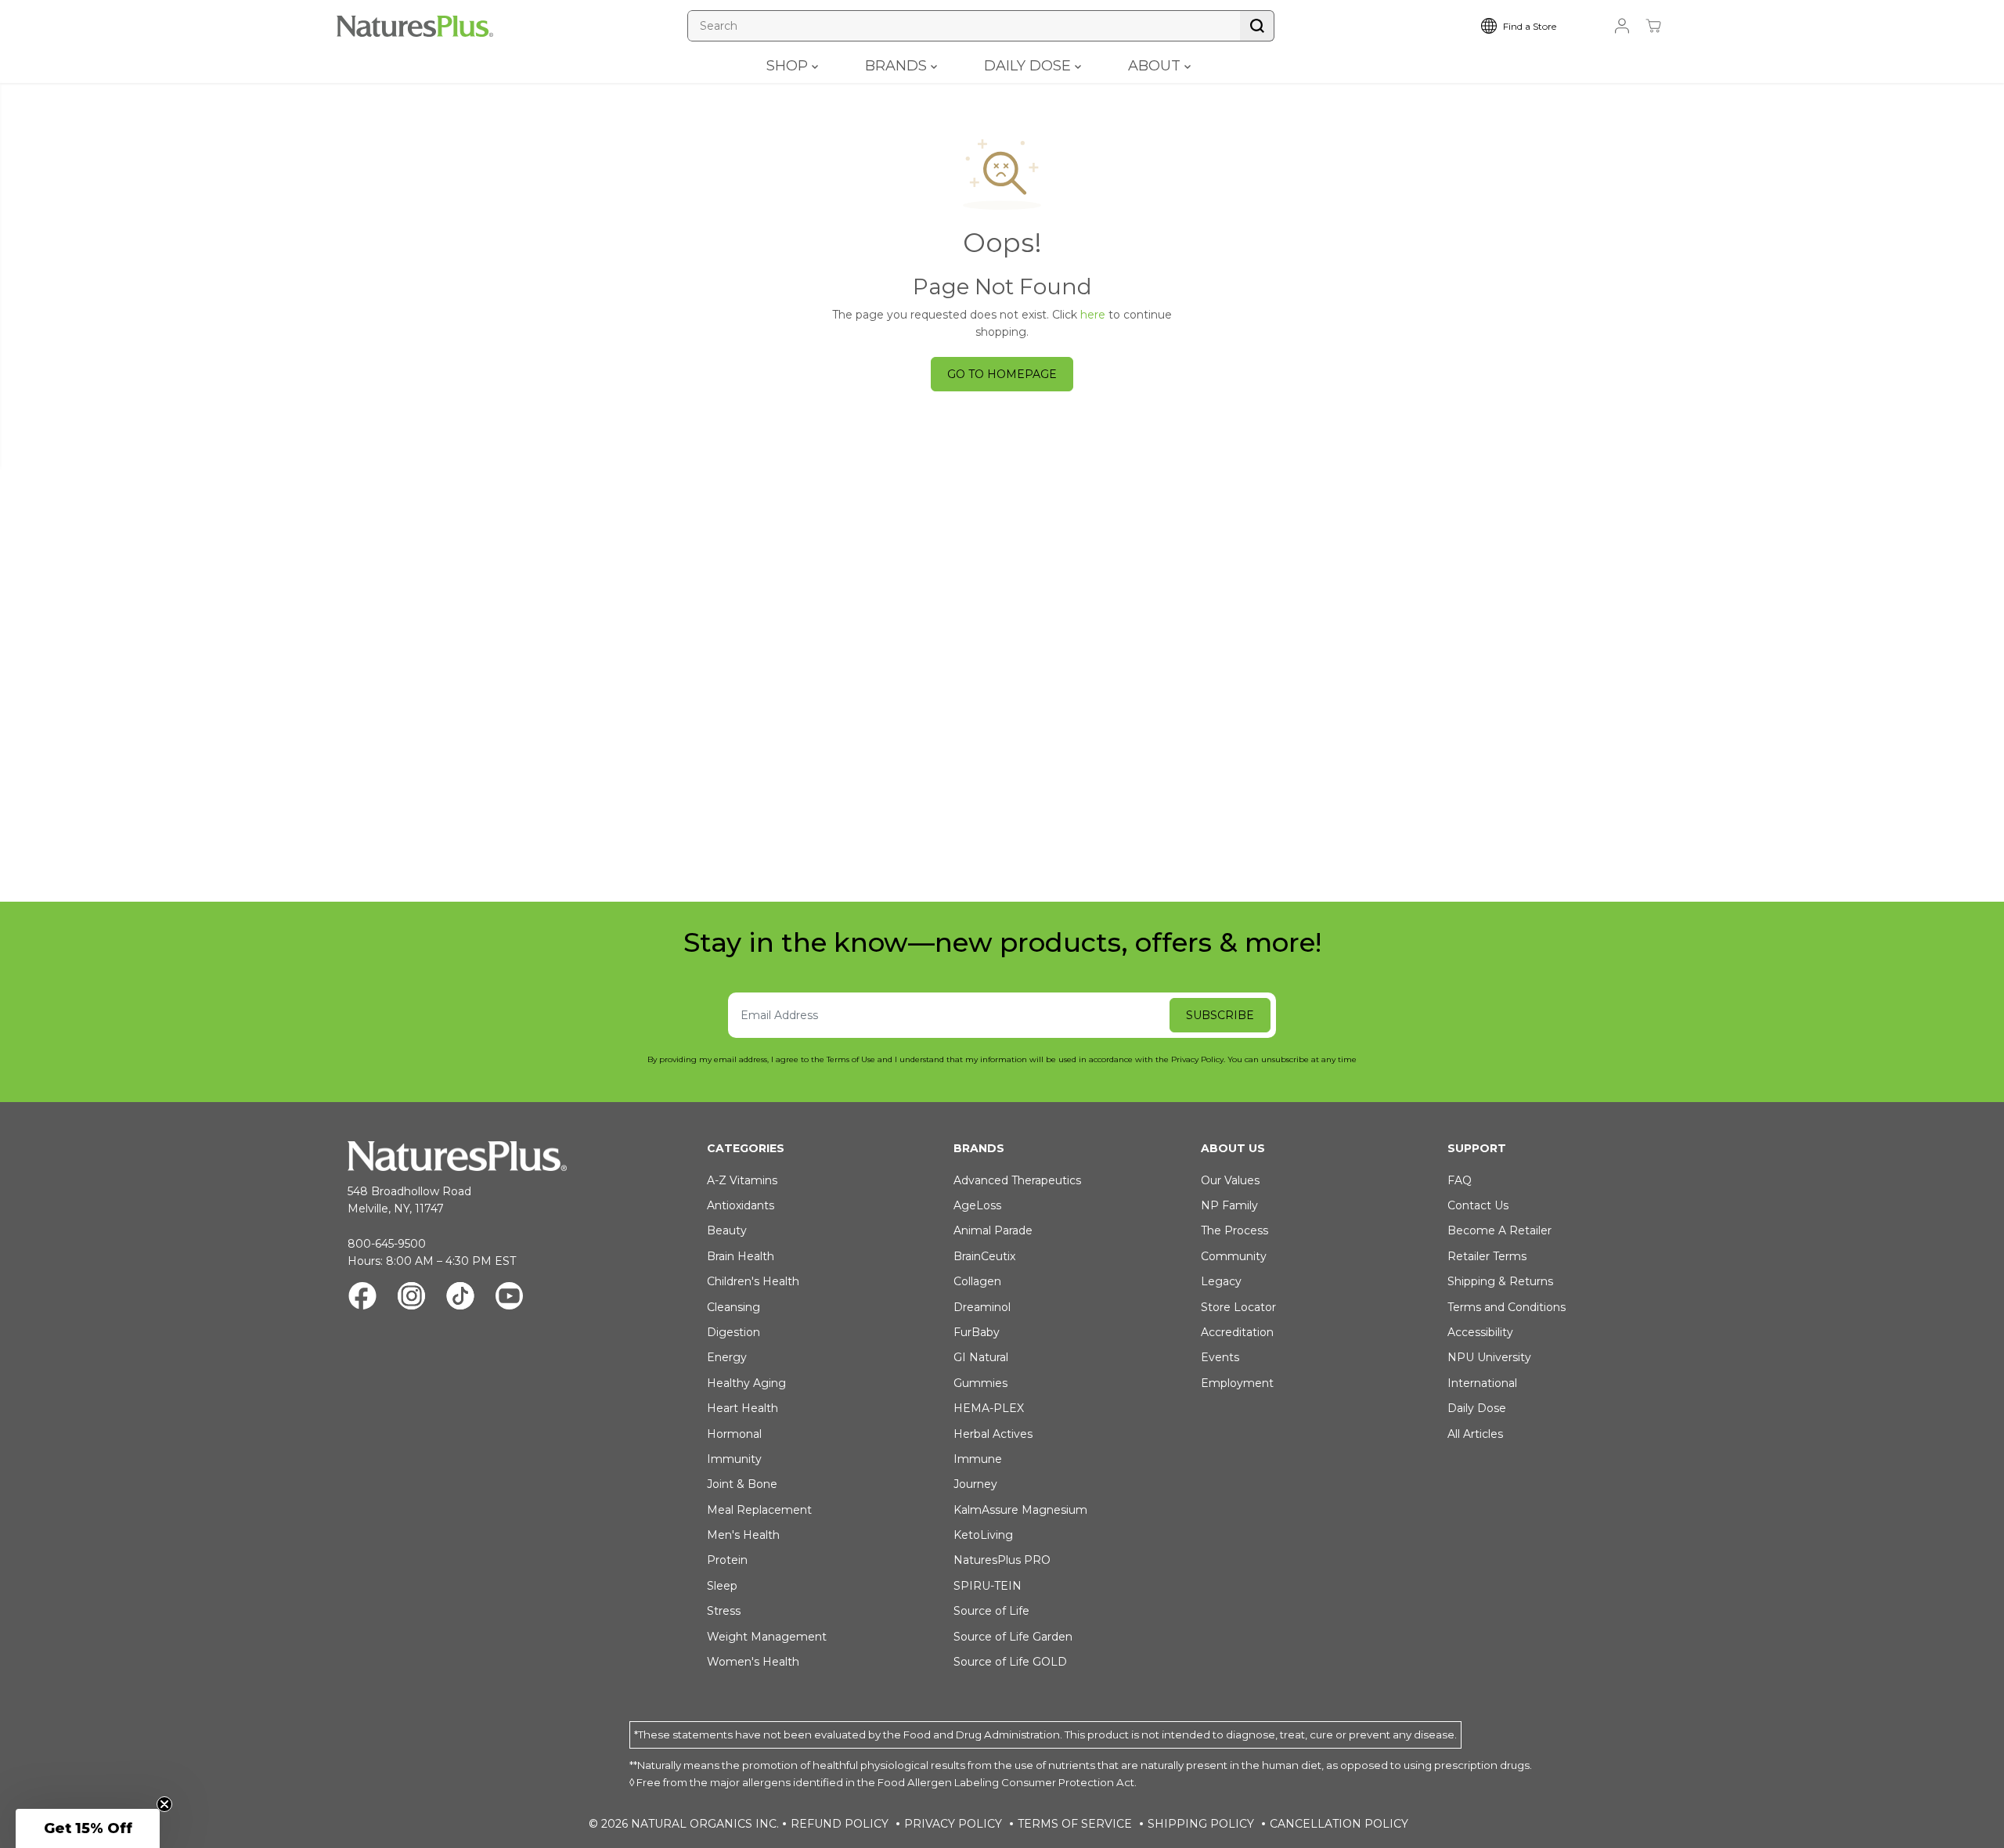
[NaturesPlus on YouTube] (509, 1298)
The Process (1234, 1230)
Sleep (722, 1586)
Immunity (734, 1459)
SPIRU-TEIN (988, 1586)
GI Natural (981, 1357)
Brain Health (741, 1256)
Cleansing (733, 1307)
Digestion (733, 1332)
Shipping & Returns (1500, 1281)
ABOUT (1156, 66)
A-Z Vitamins (742, 1180)
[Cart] (1653, 26)
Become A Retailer (1499, 1230)
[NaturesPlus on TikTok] (460, 1298)
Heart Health (742, 1408)
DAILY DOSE (1029, 66)
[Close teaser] (164, 1804)
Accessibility (1480, 1332)
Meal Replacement (759, 1510)
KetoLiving (983, 1535)
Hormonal (734, 1434)
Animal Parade (993, 1230)
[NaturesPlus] (415, 26)
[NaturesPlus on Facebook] (362, 1298)
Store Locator (1238, 1307)
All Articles (1475, 1434)
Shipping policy (1201, 1824)
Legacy (1221, 1281)
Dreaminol (982, 1307)
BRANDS (898, 66)
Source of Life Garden (1013, 1637)
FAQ (1460, 1180)
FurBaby (977, 1332)
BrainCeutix (984, 1256)
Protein (727, 1560)
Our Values (1230, 1180)
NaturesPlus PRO (1002, 1560)
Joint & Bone (742, 1484)
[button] (88, 1828)
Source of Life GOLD (1010, 1662)
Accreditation (1237, 1332)
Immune (978, 1459)
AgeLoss (977, 1205)
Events (1220, 1357)
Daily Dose (1477, 1408)
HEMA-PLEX (989, 1408)
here (1093, 315)
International (1482, 1383)
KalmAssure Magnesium (1020, 1510)
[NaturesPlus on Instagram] (411, 1298)
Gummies (980, 1383)
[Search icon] (1257, 26)
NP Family (1229, 1205)
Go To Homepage (1002, 374)
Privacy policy (953, 1824)
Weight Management (767, 1637)
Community (1234, 1256)
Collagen (977, 1281)
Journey (975, 1484)
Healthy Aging (746, 1383)
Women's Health (753, 1662)
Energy (727, 1357)
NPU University (1489, 1357)
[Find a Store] (1530, 26)
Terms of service (1075, 1824)
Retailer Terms (1487, 1256)
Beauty (727, 1230)
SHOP (789, 66)
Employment (1237, 1383)
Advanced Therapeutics (1017, 1180)
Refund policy (840, 1824)
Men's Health (743, 1535)
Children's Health (753, 1281)
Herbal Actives (993, 1434)
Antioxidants (741, 1205)
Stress (724, 1611)
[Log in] (1622, 26)
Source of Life (991, 1611)
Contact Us (1478, 1205)
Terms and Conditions (1507, 1307)
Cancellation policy (1339, 1824)
